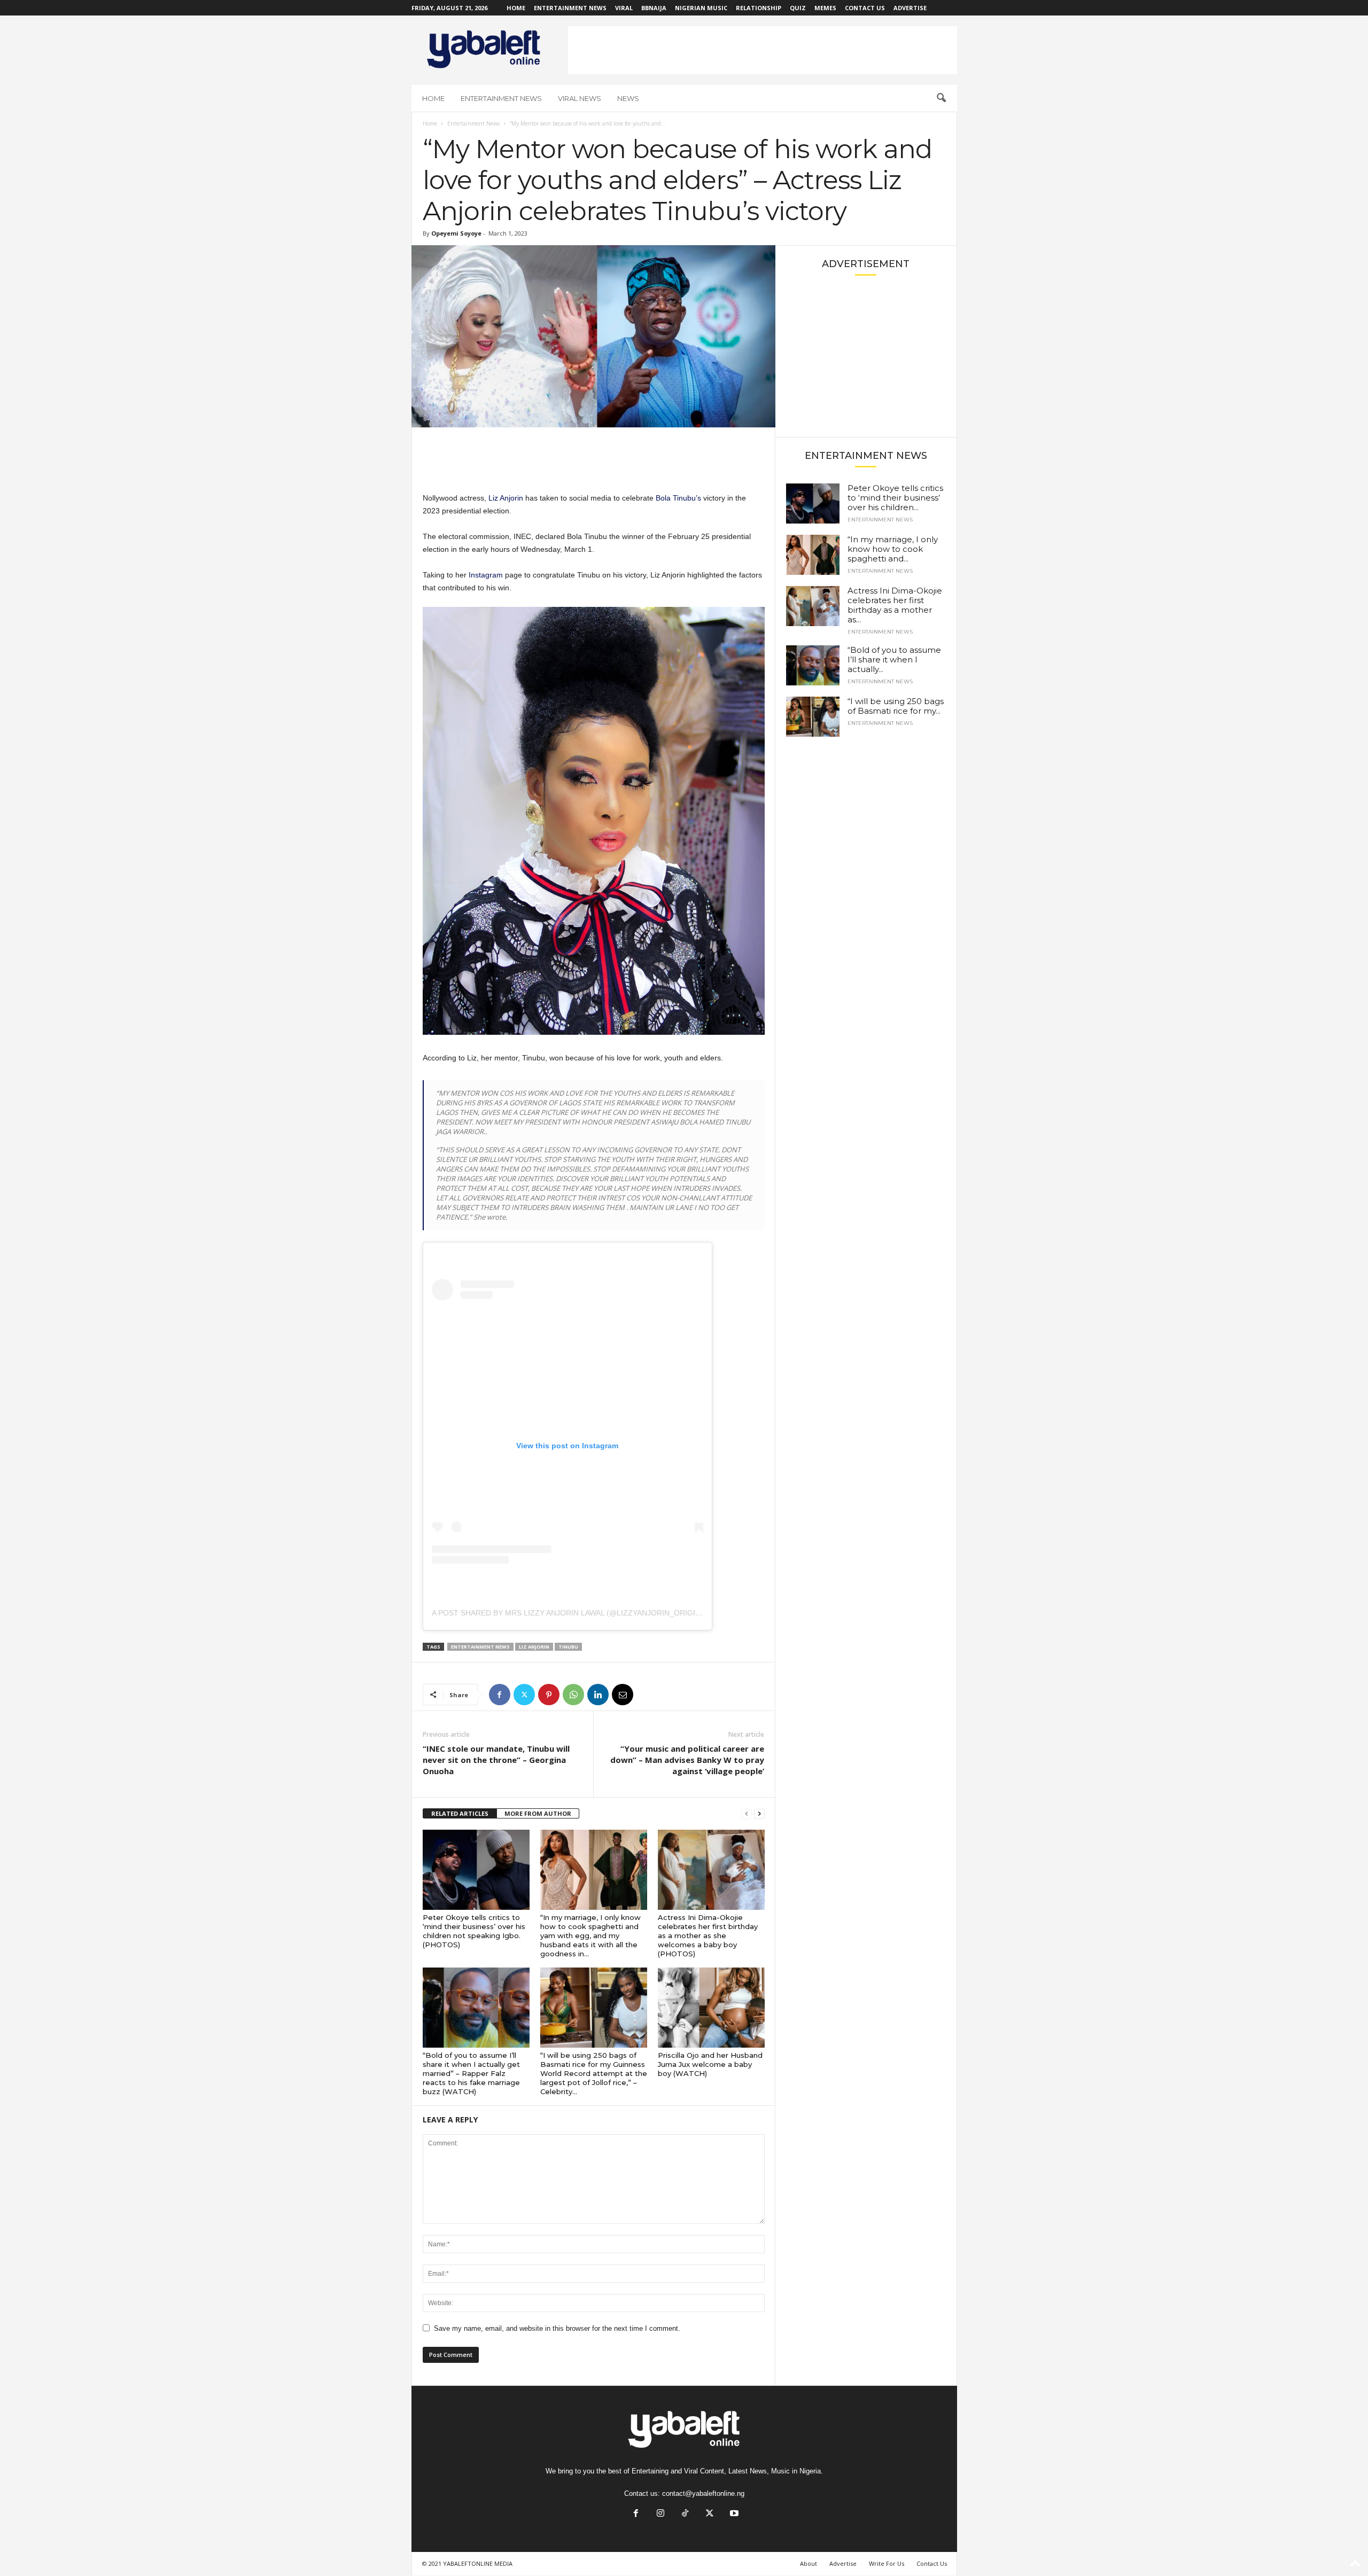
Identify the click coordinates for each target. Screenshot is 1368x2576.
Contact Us (865, 8)
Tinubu (568, 1647)
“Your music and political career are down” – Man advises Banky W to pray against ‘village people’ (687, 1760)
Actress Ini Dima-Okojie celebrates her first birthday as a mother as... (895, 605)
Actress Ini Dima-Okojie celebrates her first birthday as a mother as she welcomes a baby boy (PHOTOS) (708, 1935)
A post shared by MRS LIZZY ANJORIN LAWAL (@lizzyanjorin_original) (572, 1613)
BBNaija (654, 8)
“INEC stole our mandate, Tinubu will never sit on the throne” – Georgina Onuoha (496, 1760)
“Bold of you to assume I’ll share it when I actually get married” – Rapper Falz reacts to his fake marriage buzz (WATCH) (471, 2073)
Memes (825, 8)
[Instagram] (660, 2514)
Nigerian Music (701, 8)
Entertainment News (570, 8)
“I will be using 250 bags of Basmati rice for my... (896, 706)
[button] (941, 98)
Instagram (486, 575)
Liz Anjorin (506, 498)
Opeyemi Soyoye (456, 233)
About (809, 2563)
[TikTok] (685, 2514)
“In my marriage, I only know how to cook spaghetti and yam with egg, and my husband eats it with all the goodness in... (590, 1935)
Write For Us (887, 2563)
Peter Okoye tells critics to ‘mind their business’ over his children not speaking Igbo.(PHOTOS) (474, 1931)
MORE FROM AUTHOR (538, 1813)
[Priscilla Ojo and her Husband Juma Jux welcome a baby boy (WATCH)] (711, 2008)
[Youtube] (733, 2514)
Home (516, 8)
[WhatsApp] (573, 1695)
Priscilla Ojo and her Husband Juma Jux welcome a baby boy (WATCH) (710, 2064)
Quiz (798, 8)
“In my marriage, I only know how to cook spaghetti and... (893, 549)
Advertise (910, 8)
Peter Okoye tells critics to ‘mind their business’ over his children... (895, 498)
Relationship (759, 8)
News (628, 98)
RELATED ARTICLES (460, 1813)
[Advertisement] (763, 50)
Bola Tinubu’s (678, 498)
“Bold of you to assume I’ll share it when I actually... (894, 659)
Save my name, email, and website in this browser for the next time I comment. (557, 2328)
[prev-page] (747, 1814)
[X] (524, 1695)
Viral (624, 8)
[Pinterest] (549, 1695)
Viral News (580, 98)
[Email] (623, 1695)
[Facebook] (500, 1695)
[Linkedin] (598, 1695)
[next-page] (759, 1814)
